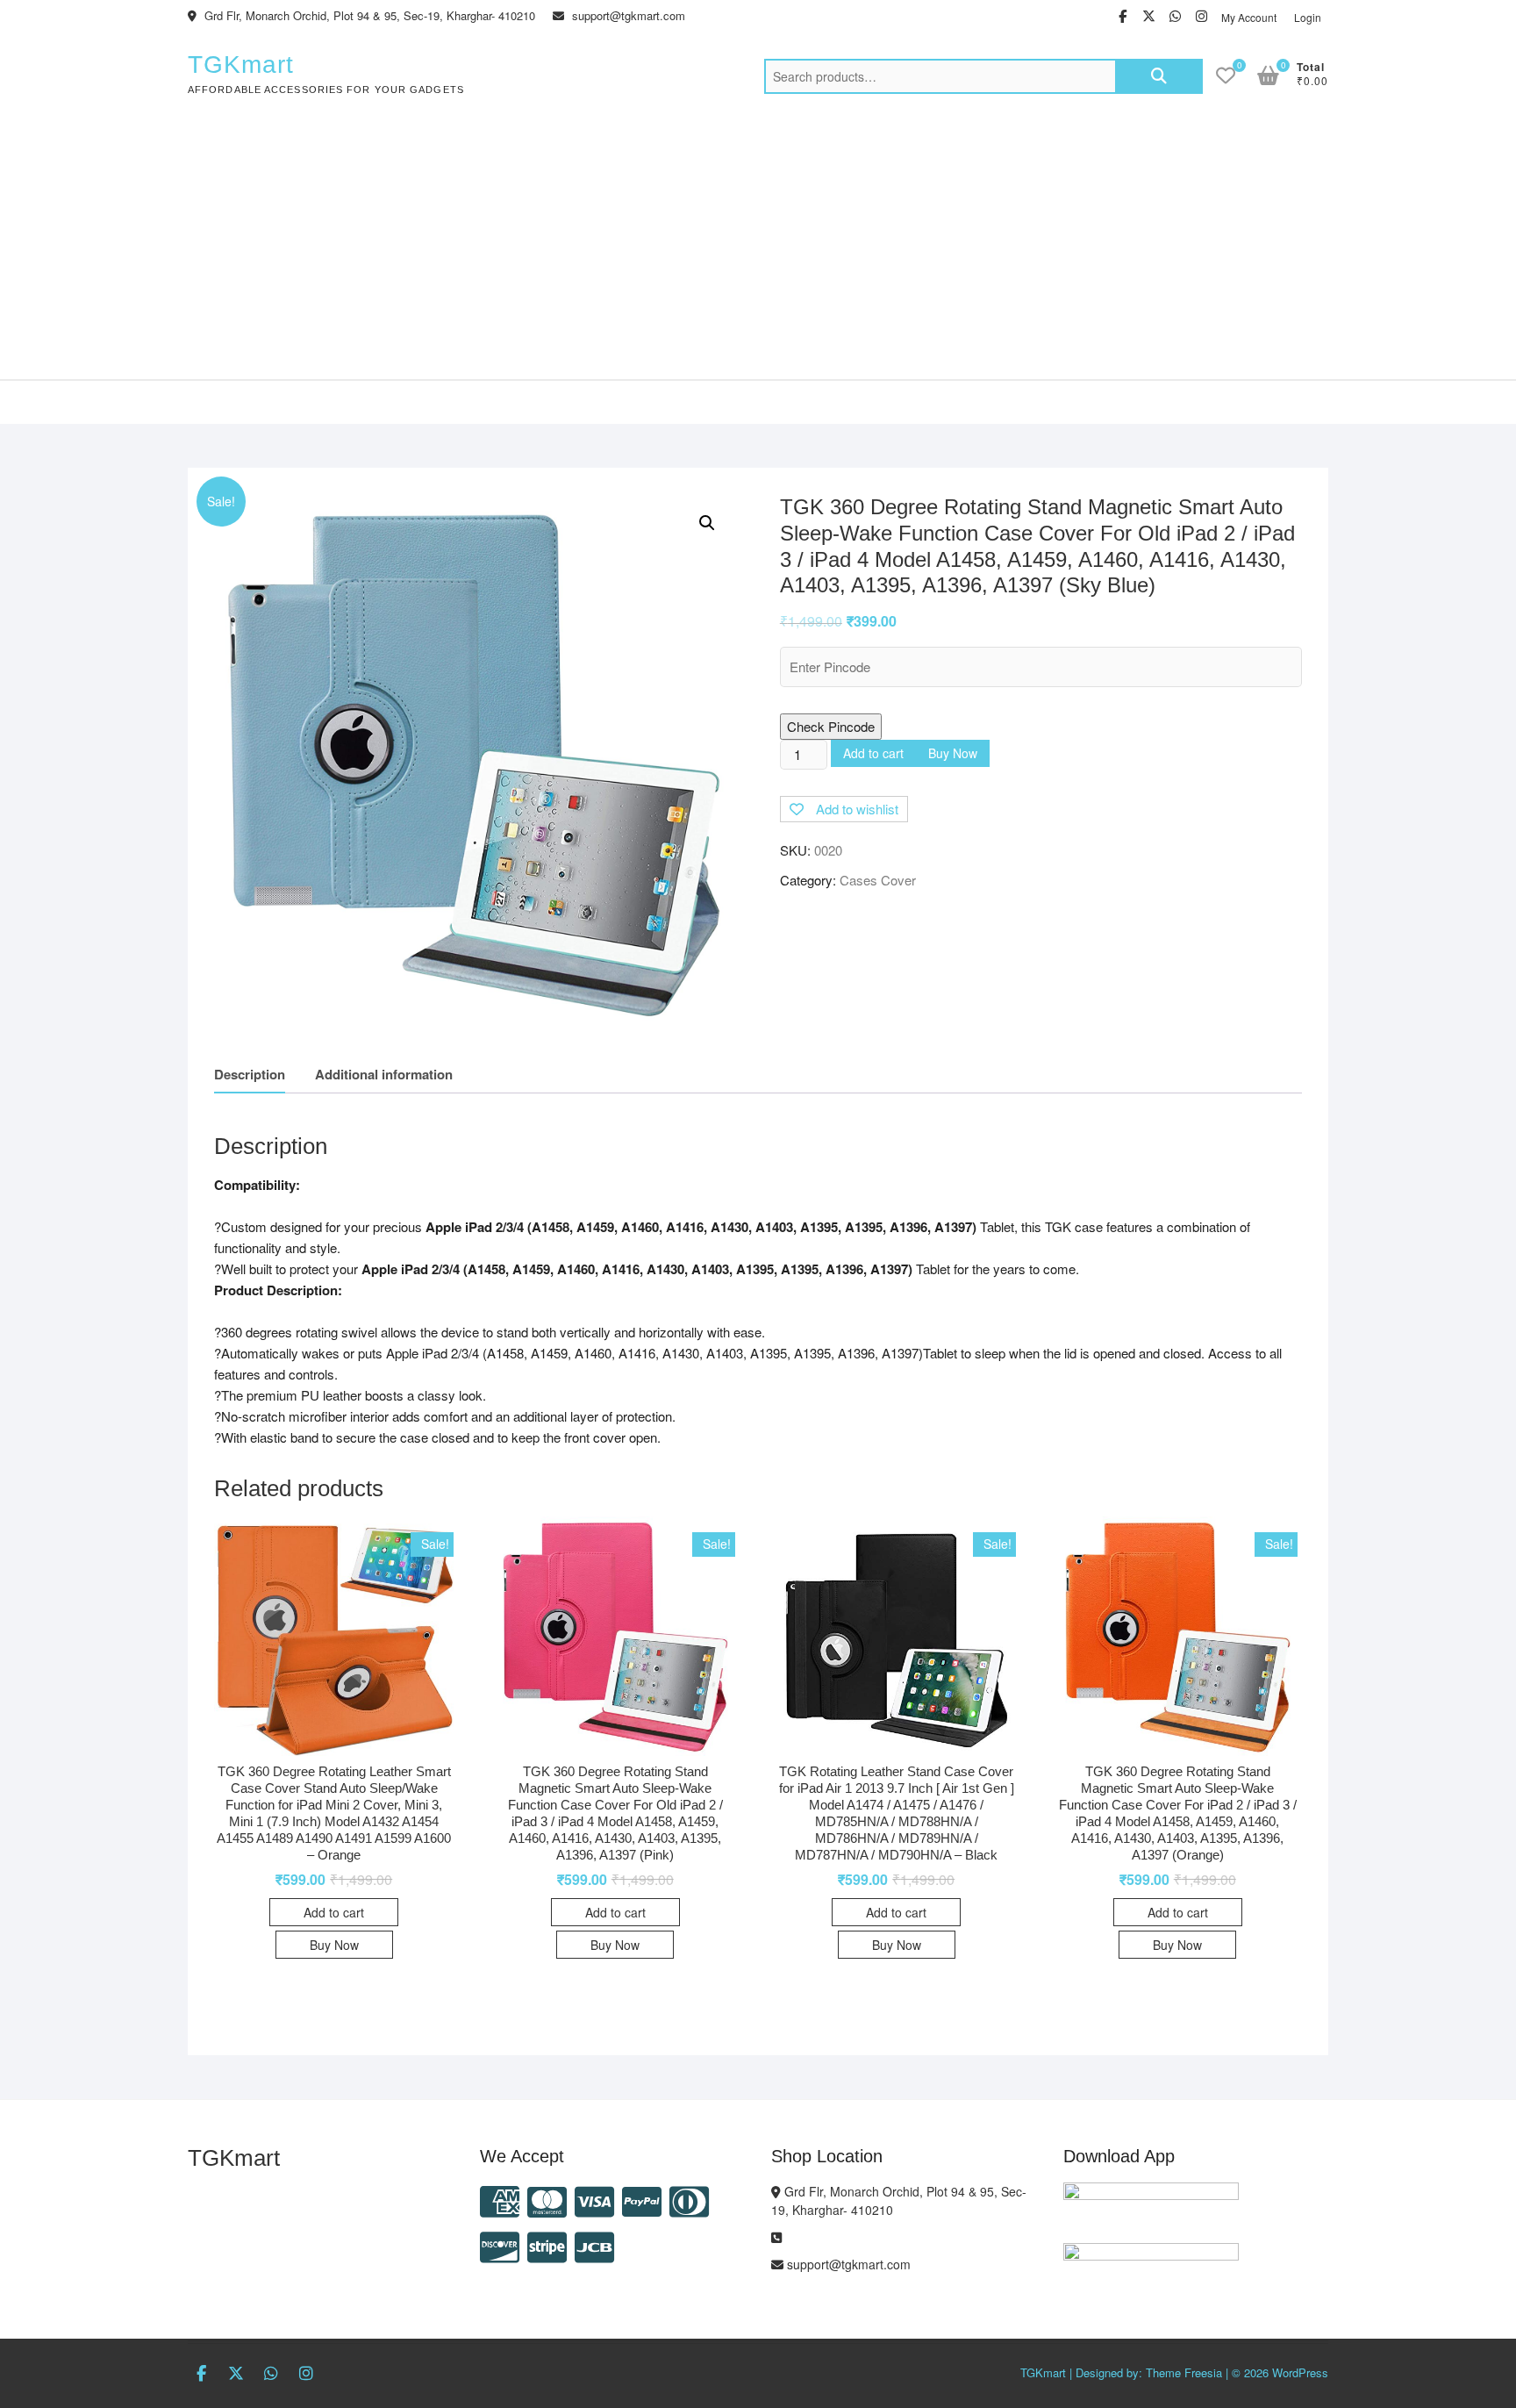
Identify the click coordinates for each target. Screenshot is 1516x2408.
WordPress (1300, 2372)
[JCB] (594, 2245)
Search (1159, 76)
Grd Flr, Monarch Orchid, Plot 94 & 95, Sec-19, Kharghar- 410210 (368, 15)
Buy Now (953, 753)
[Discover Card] (500, 2245)
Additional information (384, 1074)
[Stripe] (547, 2245)
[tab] (250, 1075)
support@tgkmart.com (627, 15)
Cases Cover (878, 880)
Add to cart (873, 753)
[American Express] (500, 2200)
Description (250, 1074)
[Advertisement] (758, 247)
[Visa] (594, 2200)
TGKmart (241, 64)
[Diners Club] (689, 2200)
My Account (1249, 17)
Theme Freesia (1184, 2372)
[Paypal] (642, 2200)
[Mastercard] (547, 2200)
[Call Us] (776, 2237)
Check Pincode (831, 726)
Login (1308, 17)
